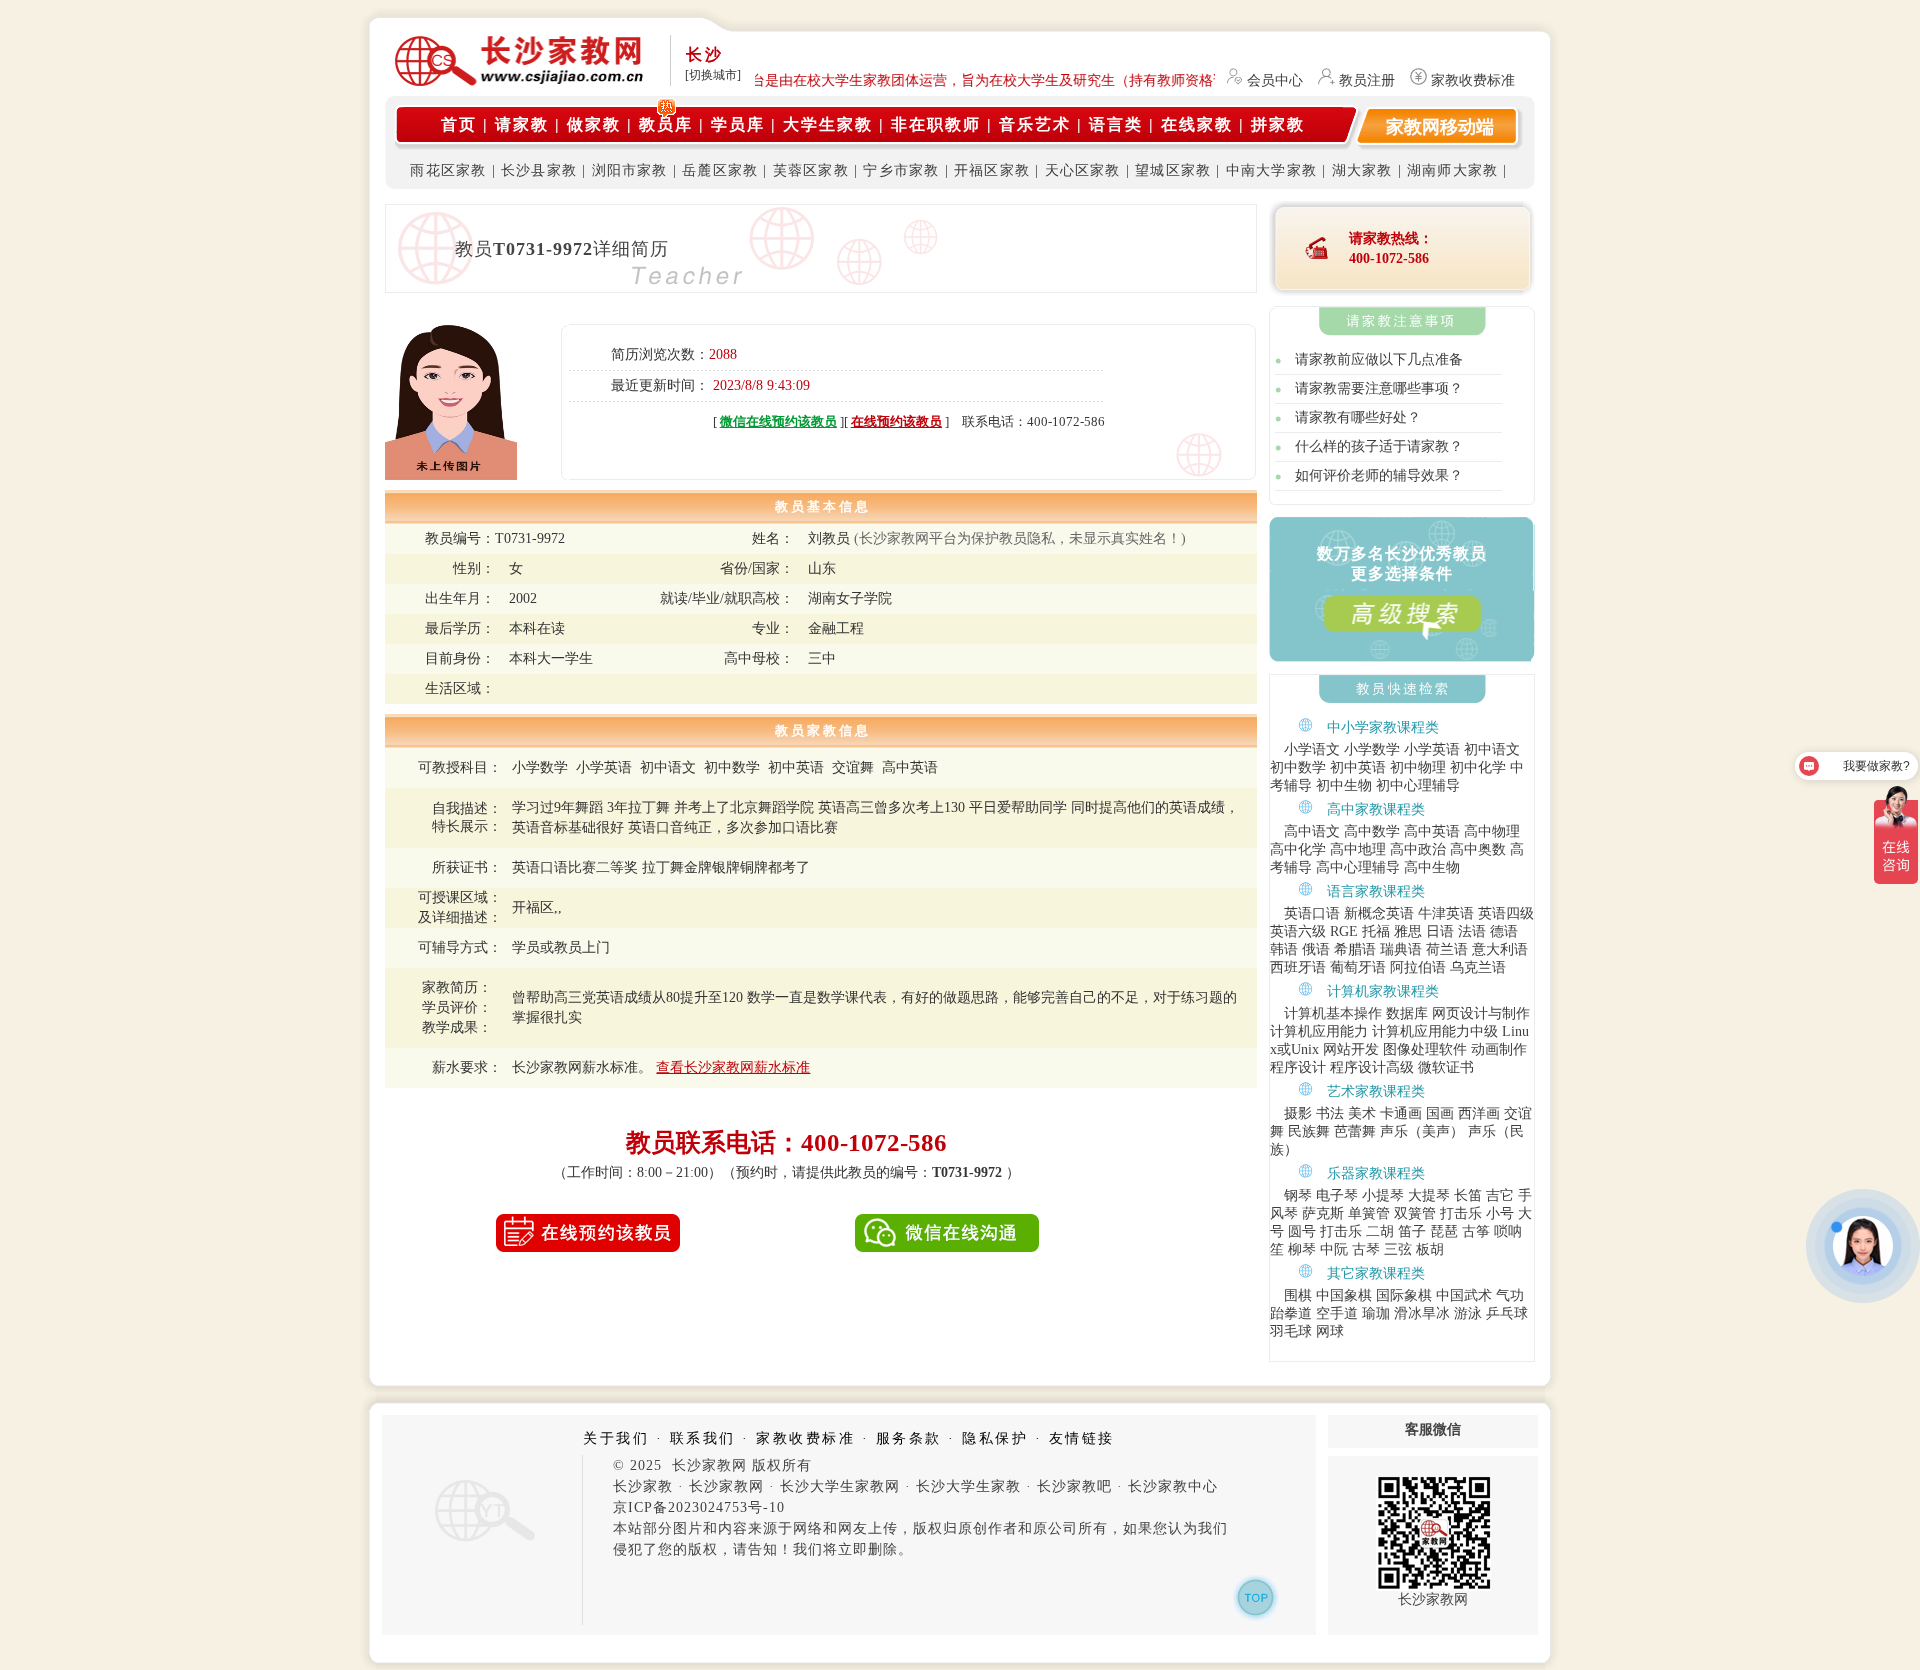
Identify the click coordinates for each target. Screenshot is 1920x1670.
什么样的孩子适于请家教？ (1379, 446)
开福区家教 (992, 170)
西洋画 (1479, 1113)
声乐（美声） (1422, 1131)
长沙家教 (643, 1486)
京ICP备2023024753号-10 (699, 1507)
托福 (1376, 931)
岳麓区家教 (720, 170)
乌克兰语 (1478, 967)
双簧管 (1415, 1213)
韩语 (1284, 949)
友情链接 (1082, 1438)
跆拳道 (1291, 1313)
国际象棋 (1404, 1295)
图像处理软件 (1425, 1049)
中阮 (1334, 1249)
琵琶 (1444, 1231)
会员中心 (1275, 80)
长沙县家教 (539, 170)
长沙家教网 (726, 1486)
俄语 (1316, 949)
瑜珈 (1376, 1313)
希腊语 (1355, 949)
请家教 (522, 124)
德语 (1504, 931)
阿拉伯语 (1418, 967)
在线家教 (1197, 124)
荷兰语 (1447, 949)
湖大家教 (1362, 170)
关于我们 (616, 1438)
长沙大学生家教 (968, 1486)
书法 (1330, 1113)
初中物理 (1418, 767)
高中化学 (1298, 849)
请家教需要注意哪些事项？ (1379, 388)
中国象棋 (1344, 1295)
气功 (1510, 1295)
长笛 (1468, 1195)
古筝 (1476, 1231)
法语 (1472, 931)
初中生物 (1344, 785)
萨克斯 (1323, 1213)
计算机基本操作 (1333, 1013)
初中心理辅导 (1418, 785)
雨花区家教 (448, 170)
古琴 (1366, 1249)
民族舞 (1309, 1131)
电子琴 (1337, 1195)
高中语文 (1312, 831)
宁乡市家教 (901, 170)
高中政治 (1418, 849)
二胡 (1380, 1231)
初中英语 (1358, 767)
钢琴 (1298, 1195)
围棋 (1298, 1295)
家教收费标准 (1473, 80)
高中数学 (1372, 831)
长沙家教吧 (1074, 1486)
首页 (459, 124)
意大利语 (1500, 949)
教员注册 (1367, 80)
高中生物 (1432, 867)
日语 (1440, 931)
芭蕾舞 (1355, 1131)
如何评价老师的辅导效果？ (1379, 475)
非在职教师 (936, 124)
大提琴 (1429, 1195)
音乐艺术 (1035, 124)
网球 (1330, 1331)
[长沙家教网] (482, 1542)
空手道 (1337, 1313)
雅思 (1408, 931)
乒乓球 (1507, 1313)
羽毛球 (1291, 1331)
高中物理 (1492, 831)
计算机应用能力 (1319, 1031)
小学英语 (1432, 749)
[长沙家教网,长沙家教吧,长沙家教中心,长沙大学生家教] (520, 82)
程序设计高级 (1372, 1067)
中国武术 (1464, 1295)
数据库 (1407, 1013)
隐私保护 (995, 1438)
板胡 (1430, 1249)
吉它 (1500, 1195)
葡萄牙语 (1358, 967)
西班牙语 (1298, 967)
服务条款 (909, 1438)
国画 (1440, 1113)
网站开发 (1351, 1049)
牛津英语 (1446, 913)
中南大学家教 (1271, 170)
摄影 (1298, 1113)
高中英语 (1432, 831)
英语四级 (1506, 913)
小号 (1500, 1213)
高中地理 (1358, 849)
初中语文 (1492, 749)
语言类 (1116, 124)
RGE (1344, 931)
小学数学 (1372, 749)
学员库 (738, 124)
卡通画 (1401, 1113)
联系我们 (703, 1438)
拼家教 (1278, 124)
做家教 (594, 124)
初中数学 (1298, 767)
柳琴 (1302, 1249)
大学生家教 (828, 124)
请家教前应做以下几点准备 (1379, 359)
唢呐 (1508, 1231)
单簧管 (1369, 1213)
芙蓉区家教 (811, 170)
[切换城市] (713, 75)
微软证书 (1446, 1067)
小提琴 (1383, 1195)
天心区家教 (1083, 170)
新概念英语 (1379, 913)
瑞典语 (1401, 949)
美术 (1362, 1113)
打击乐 (1461, 1213)
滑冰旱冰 (1422, 1313)
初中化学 (1478, 767)
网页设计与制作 (1481, 1013)
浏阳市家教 (630, 170)
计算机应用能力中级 (1435, 1031)
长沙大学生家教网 (840, 1486)
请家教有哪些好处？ (1358, 417)
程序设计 (1298, 1067)
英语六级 (1298, 931)
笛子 (1412, 1231)
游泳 (1468, 1313)
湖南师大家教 (1452, 170)
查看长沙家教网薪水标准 (733, 1067)
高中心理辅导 (1358, 867)
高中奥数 (1478, 849)
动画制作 (1499, 1049)
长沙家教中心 (1173, 1486)
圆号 (1302, 1231)
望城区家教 (1173, 170)
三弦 (1398, 1249)
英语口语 (1312, 913)
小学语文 (1312, 749)
